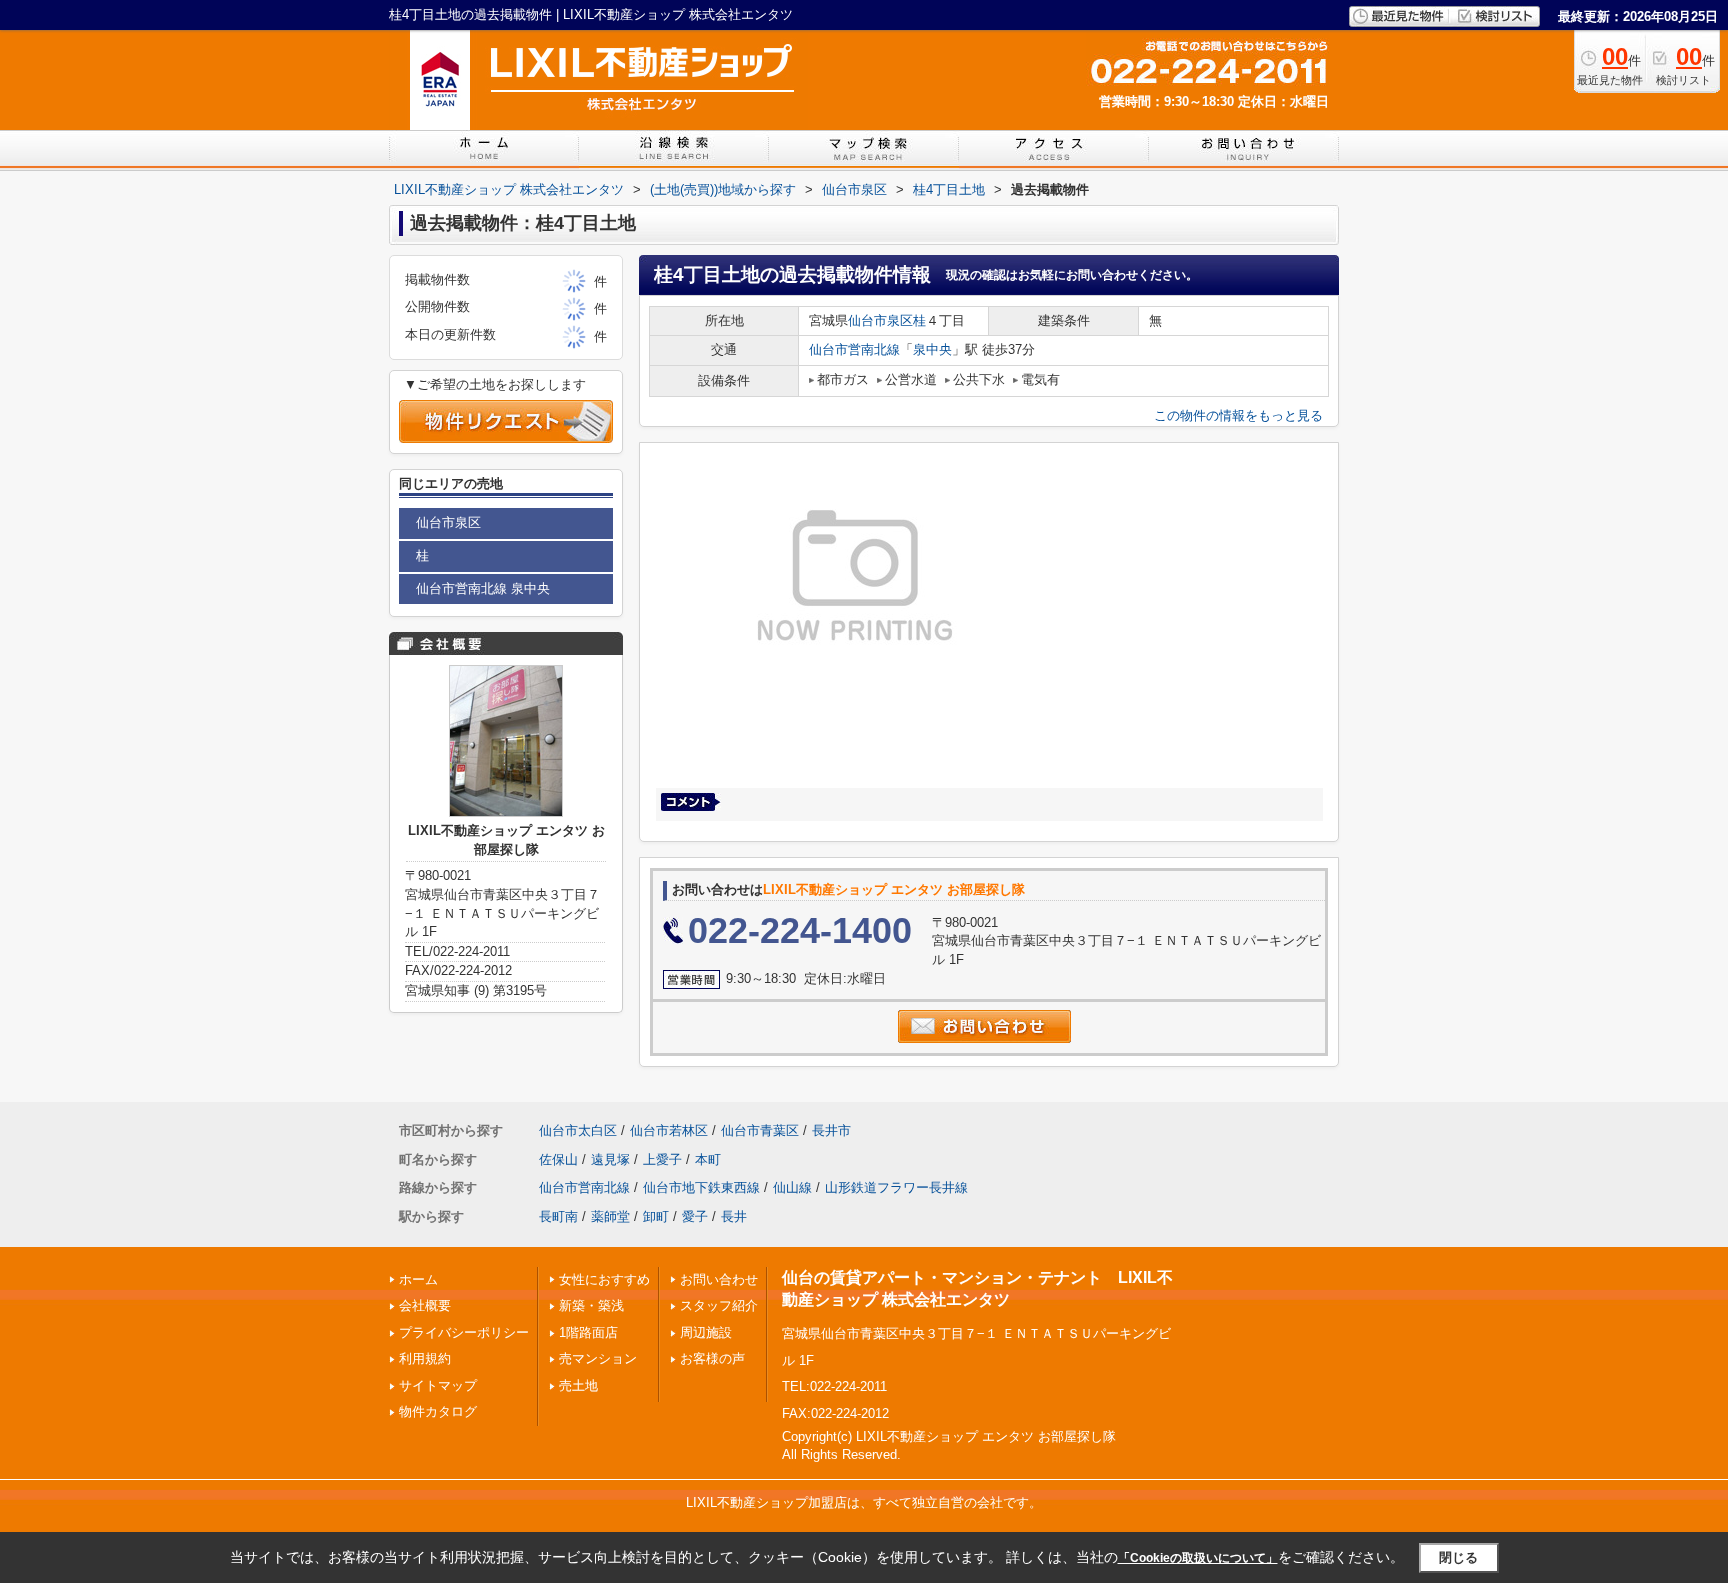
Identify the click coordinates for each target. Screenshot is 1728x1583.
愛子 (695, 1216)
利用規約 (425, 1358)
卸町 (656, 1216)
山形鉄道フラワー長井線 (896, 1187)
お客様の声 (712, 1358)
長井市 (831, 1130)
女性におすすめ (604, 1279)
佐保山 (558, 1159)
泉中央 (932, 349)
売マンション (598, 1358)
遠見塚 (610, 1159)
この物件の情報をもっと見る (1238, 415)
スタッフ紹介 (719, 1305)
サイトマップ (438, 1385)
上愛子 (662, 1159)
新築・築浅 (591, 1305)
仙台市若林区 (669, 1130)
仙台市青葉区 (760, 1130)
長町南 (558, 1216)
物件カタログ (438, 1411)
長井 (734, 1216)
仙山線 (792, 1187)
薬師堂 (610, 1216)
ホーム (418, 1279)
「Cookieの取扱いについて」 (1198, 1558)
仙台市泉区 (880, 320)
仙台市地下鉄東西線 (701, 1187)
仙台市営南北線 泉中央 (483, 588)
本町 (708, 1159)
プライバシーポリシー (464, 1332)
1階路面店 (588, 1332)
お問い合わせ (719, 1279)
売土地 (578, 1385)
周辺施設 (706, 1332)
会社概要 (425, 1305)
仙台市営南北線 (854, 349)
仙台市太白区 (578, 1130)
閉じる (1458, 1557)
